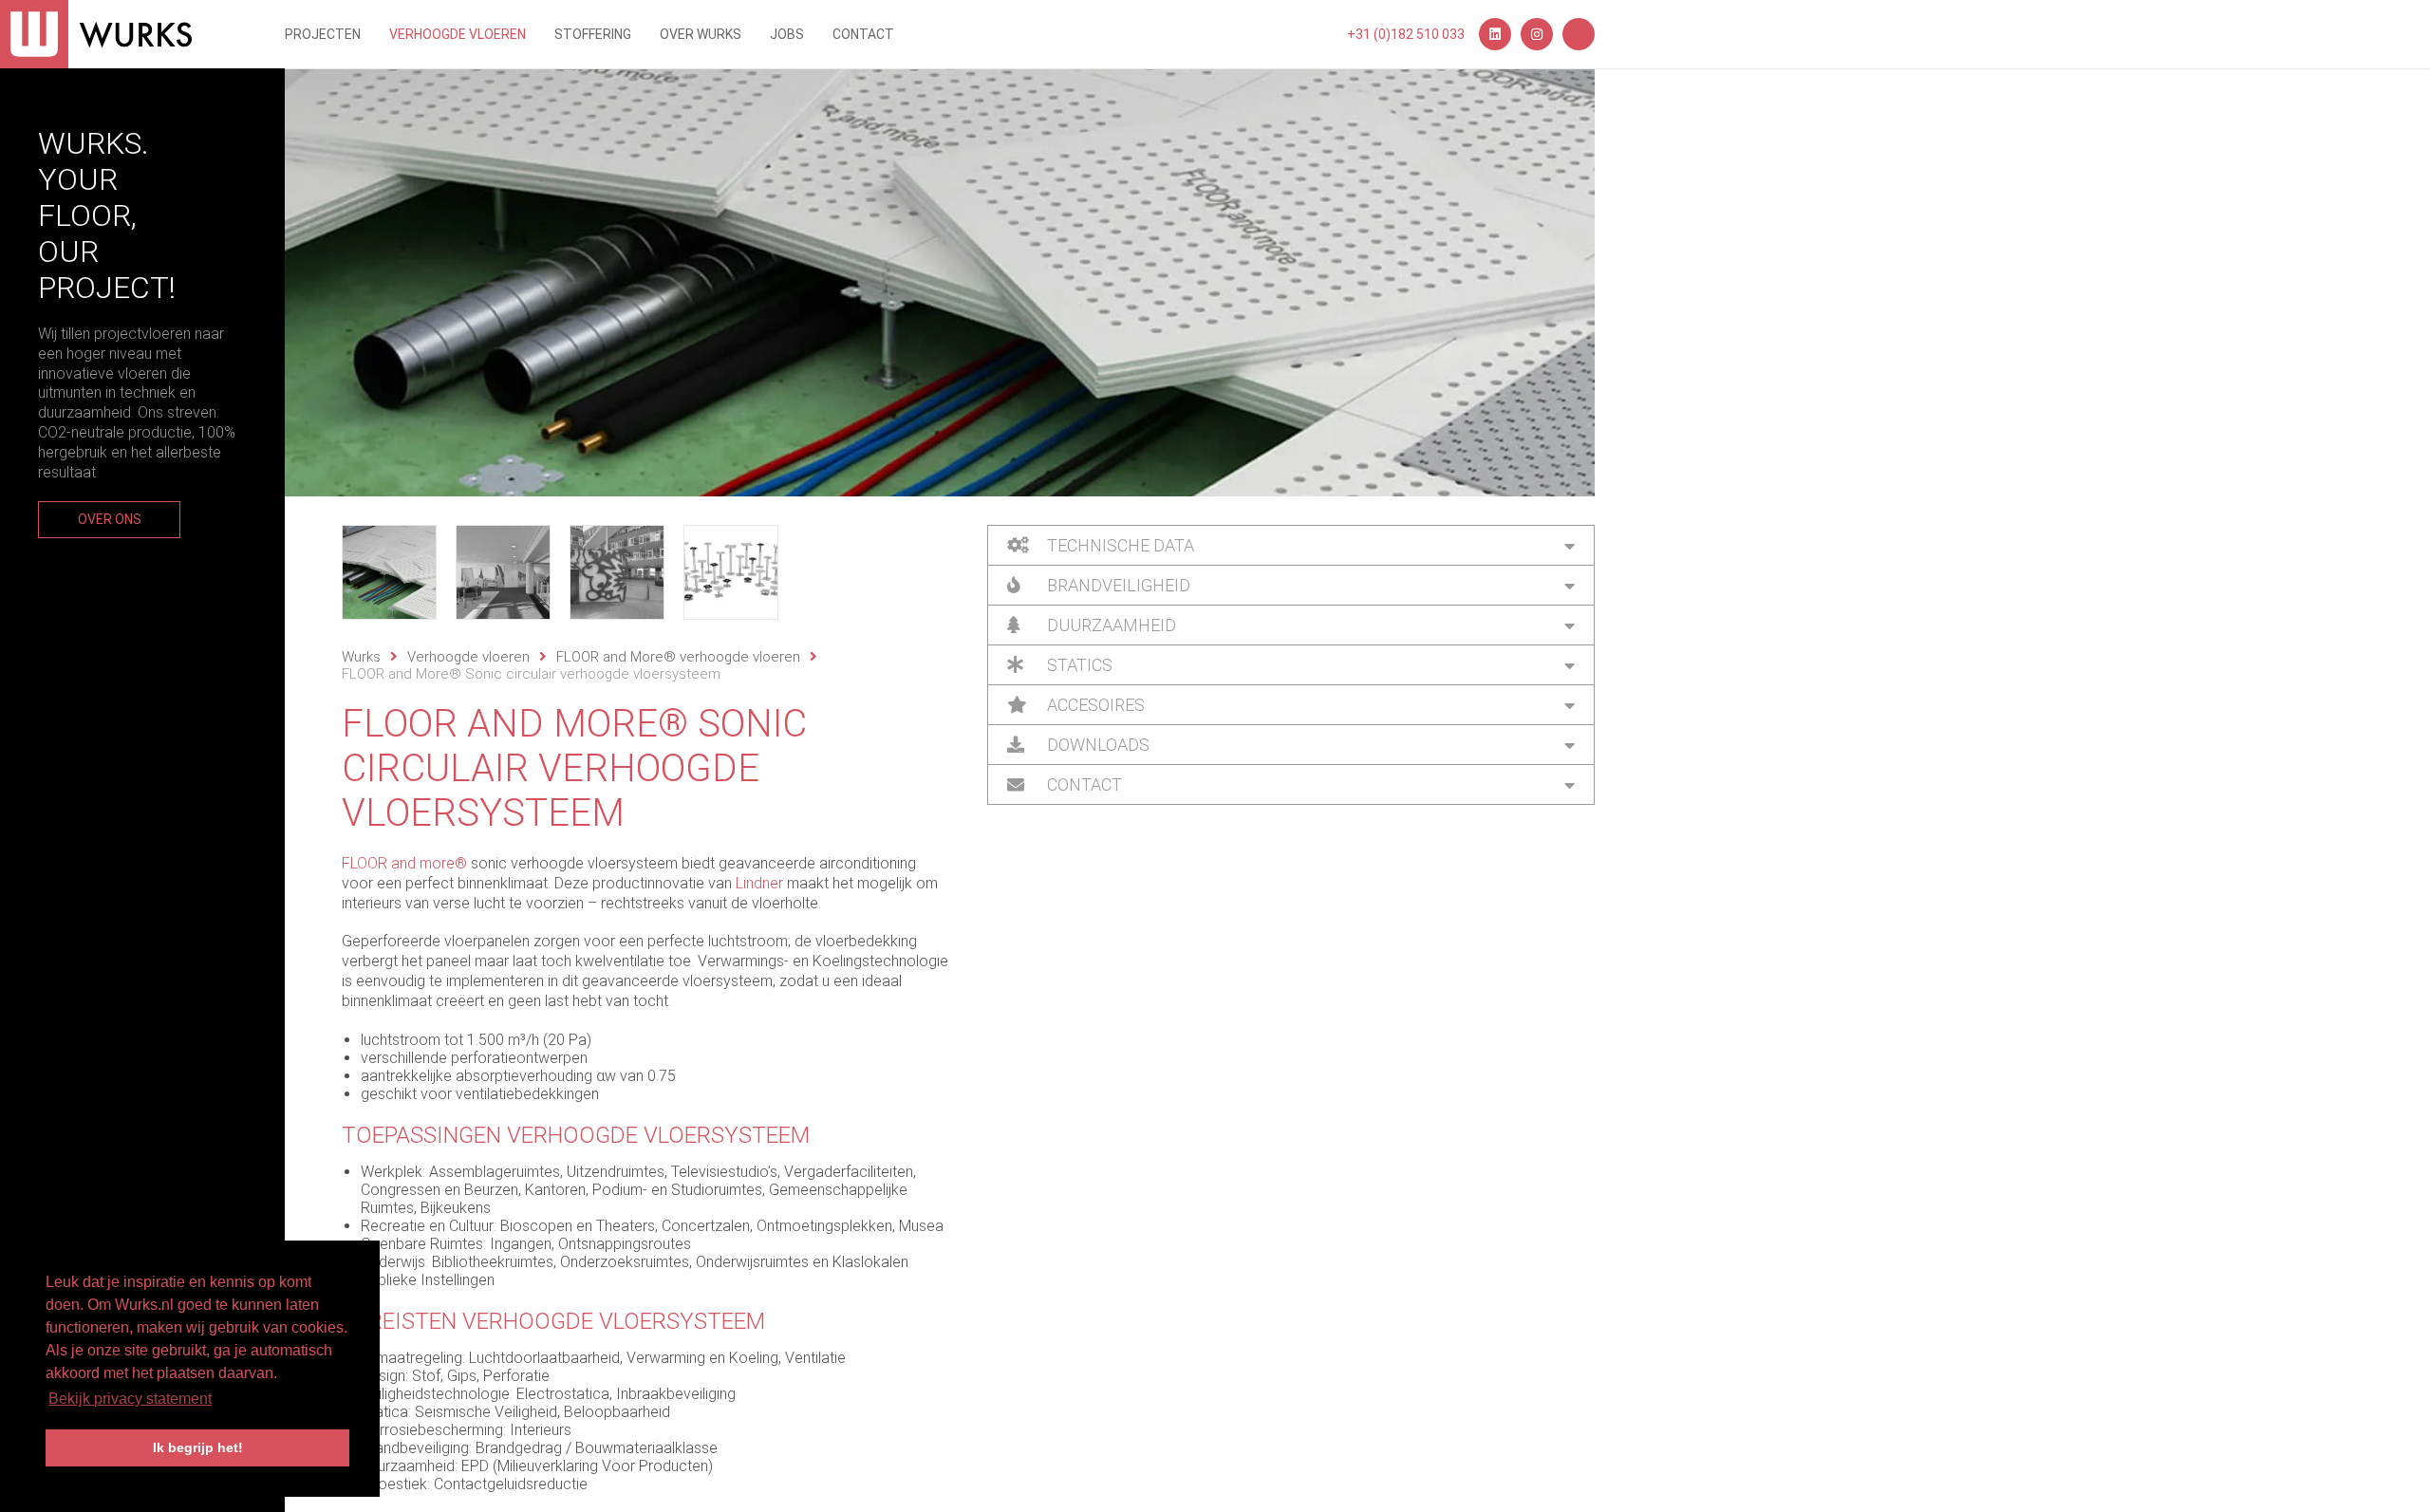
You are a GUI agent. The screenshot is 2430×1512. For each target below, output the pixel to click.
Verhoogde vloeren (458, 34)
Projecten (323, 34)
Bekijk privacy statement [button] (130, 1399)
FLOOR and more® (404, 863)
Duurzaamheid (1110, 625)
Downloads (1096, 745)
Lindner (759, 883)
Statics (1078, 665)
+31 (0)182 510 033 (1406, 34)
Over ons (110, 519)
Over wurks (701, 34)
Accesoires (1094, 705)
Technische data (1119, 545)
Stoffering (593, 34)
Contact (863, 34)
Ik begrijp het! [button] (198, 1447)
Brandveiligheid (1117, 585)
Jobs (787, 34)
